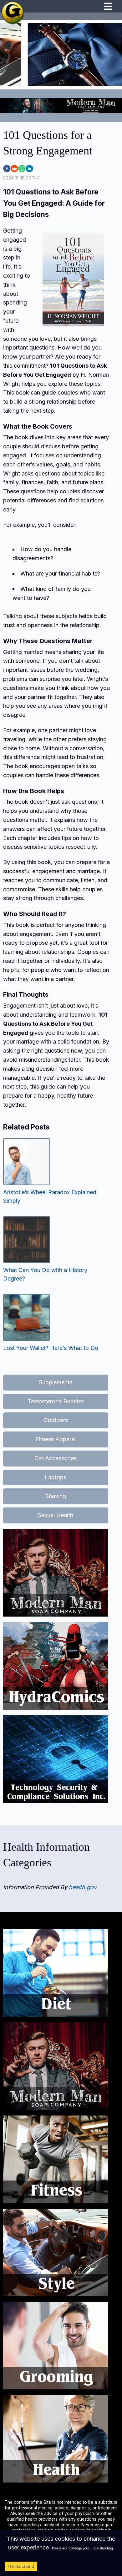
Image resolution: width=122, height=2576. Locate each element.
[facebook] (7, 169)
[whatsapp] (22, 169)
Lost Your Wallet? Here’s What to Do (51, 1348)
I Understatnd (21, 2566)
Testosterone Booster (56, 1401)
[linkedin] (29, 169)
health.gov (83, 1887)
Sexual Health (56, 1515)
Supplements (56, 1382)
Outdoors (56, 1420)
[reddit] (14, 169)
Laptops (56, 1477)
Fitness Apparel (56, 1439)
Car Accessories (56, 1458)
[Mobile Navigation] (108, 7)
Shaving (56, 1496)
